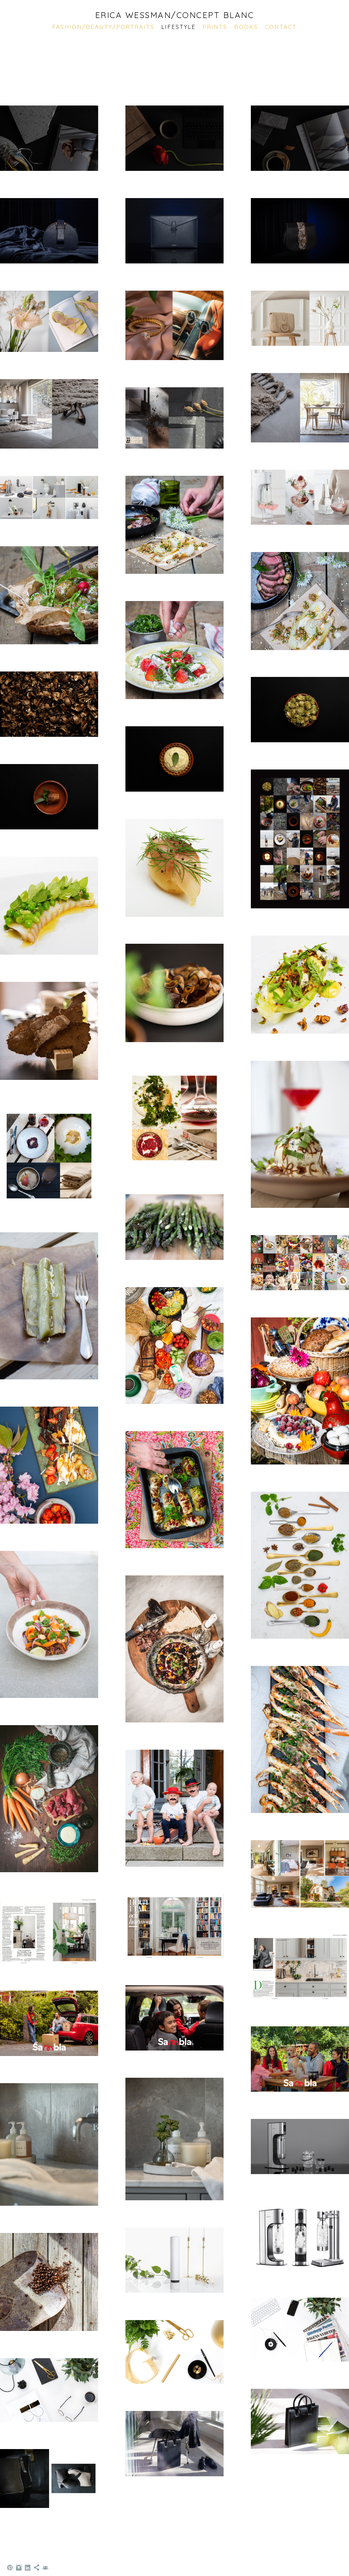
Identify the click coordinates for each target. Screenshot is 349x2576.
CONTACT (281, 27)
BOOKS (246, 27)
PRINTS (215, 27)
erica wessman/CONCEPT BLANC (175, 15)
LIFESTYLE (178, 27)
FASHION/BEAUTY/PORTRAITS (103, 27)
